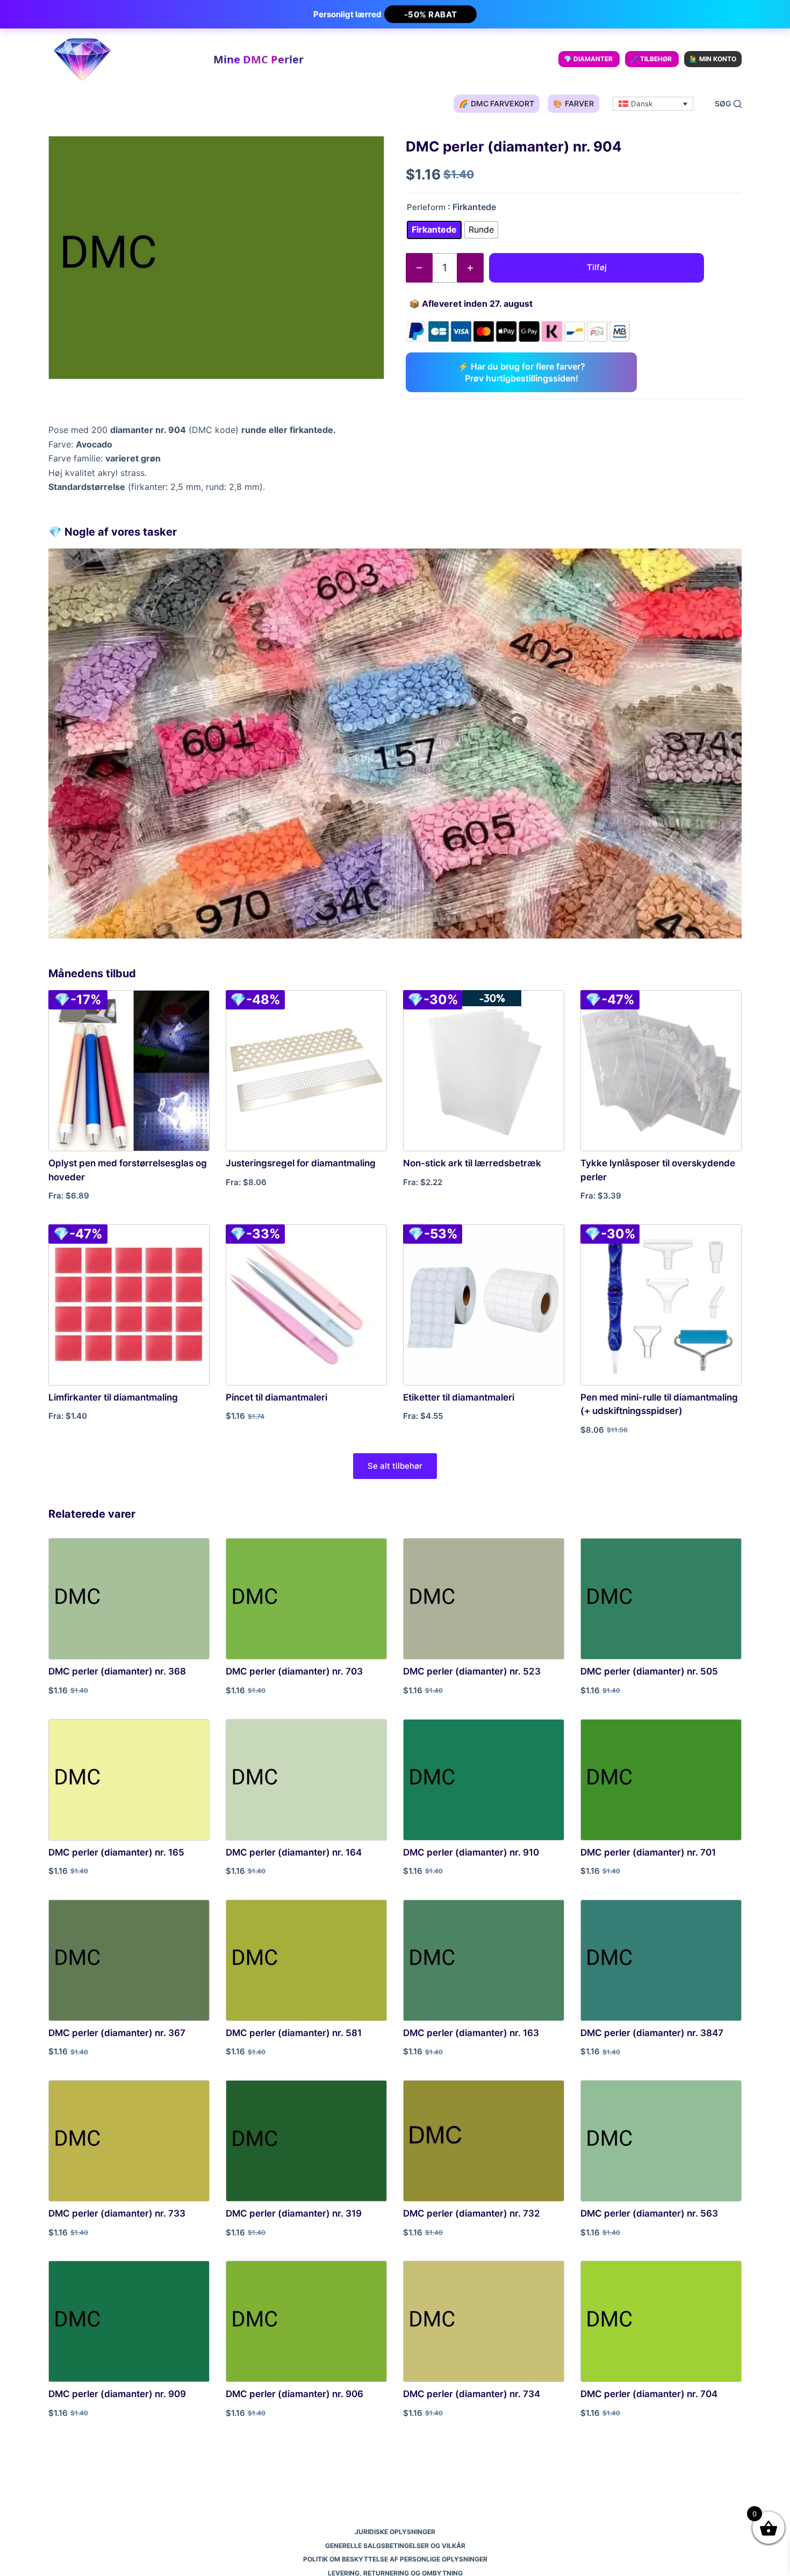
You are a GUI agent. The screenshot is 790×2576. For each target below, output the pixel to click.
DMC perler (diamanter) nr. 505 (649, 1671)
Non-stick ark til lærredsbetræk (472, 1163)
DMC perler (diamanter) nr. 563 (649, 2213)
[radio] (434, 230)
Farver (573, 103)
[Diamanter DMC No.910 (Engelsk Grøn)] (484, 1780)
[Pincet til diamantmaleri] (306, 1305)
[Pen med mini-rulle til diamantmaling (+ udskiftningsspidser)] (661, 1305)
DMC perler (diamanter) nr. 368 (117, 1671)
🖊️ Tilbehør (651, 59)
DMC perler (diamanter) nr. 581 (294, 2033)
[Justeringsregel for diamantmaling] (306, 1071)
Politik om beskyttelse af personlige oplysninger (395, 2559)
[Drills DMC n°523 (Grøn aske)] (484, 1599)
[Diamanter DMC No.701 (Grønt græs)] (661, 1780)
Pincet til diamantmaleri (276, 1397)
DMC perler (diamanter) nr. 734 (472, 2394)
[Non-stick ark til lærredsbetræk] (484, 1071)
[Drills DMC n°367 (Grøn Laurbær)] (129, 1960)
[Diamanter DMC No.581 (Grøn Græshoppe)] (306, 1960)
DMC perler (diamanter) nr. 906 (295, 2394)
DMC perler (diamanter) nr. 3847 (652, 2033)
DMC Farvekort (497, 103)
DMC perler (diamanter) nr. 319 (294, 2213)
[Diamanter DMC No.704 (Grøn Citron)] (661, 2321)
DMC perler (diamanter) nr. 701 (648, 1852)
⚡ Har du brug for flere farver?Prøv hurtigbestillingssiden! (522, 372)
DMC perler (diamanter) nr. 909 (117, 2394)
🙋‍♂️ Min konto (713, 59)
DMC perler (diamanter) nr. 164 (294, 1852)
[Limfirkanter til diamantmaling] (129, 1305)
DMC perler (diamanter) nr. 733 (117, 2213)
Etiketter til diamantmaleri (459, 1397)
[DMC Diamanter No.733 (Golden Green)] (129, 2141)
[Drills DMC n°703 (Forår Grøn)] (306, 1599)
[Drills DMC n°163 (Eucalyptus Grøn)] (484, 1960)
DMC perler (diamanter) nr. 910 (471, 1852)
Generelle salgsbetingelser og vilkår (395, 2546)
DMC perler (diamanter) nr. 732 (472, 2213)
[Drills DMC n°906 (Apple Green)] (306, 2321)
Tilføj (597, 267)
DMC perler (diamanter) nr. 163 (471, 2033)
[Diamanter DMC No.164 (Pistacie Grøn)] (306, 1780)
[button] (653, 104)
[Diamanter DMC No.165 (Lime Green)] (129, 1780)
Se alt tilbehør (395, 1466)
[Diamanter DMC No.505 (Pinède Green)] (661, 1599)
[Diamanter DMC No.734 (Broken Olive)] (484, 2321)
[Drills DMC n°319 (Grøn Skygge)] (306, 2141)
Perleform (426, 207)
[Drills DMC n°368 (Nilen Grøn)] (129, 1599)
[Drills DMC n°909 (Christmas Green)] (129, 2321)
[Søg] (728, 104)
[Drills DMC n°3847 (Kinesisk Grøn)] (661, 1960)
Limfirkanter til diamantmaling (113, 1397)
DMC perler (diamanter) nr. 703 (294, 1671)
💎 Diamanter (588, 59)
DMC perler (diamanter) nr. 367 (117, 2033)
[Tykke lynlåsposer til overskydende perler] (661, 1071)
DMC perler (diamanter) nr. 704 (649, 2394)
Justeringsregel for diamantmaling (301, 1163)
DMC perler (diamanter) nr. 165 (116, 1852)
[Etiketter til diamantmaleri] (484, 1305)
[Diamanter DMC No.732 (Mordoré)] (484, 2141)
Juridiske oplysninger (395, 2532)
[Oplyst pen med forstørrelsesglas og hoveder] (129, 1071)
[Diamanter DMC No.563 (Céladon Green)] (661, 2141)
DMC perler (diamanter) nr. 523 (472, 1671)
